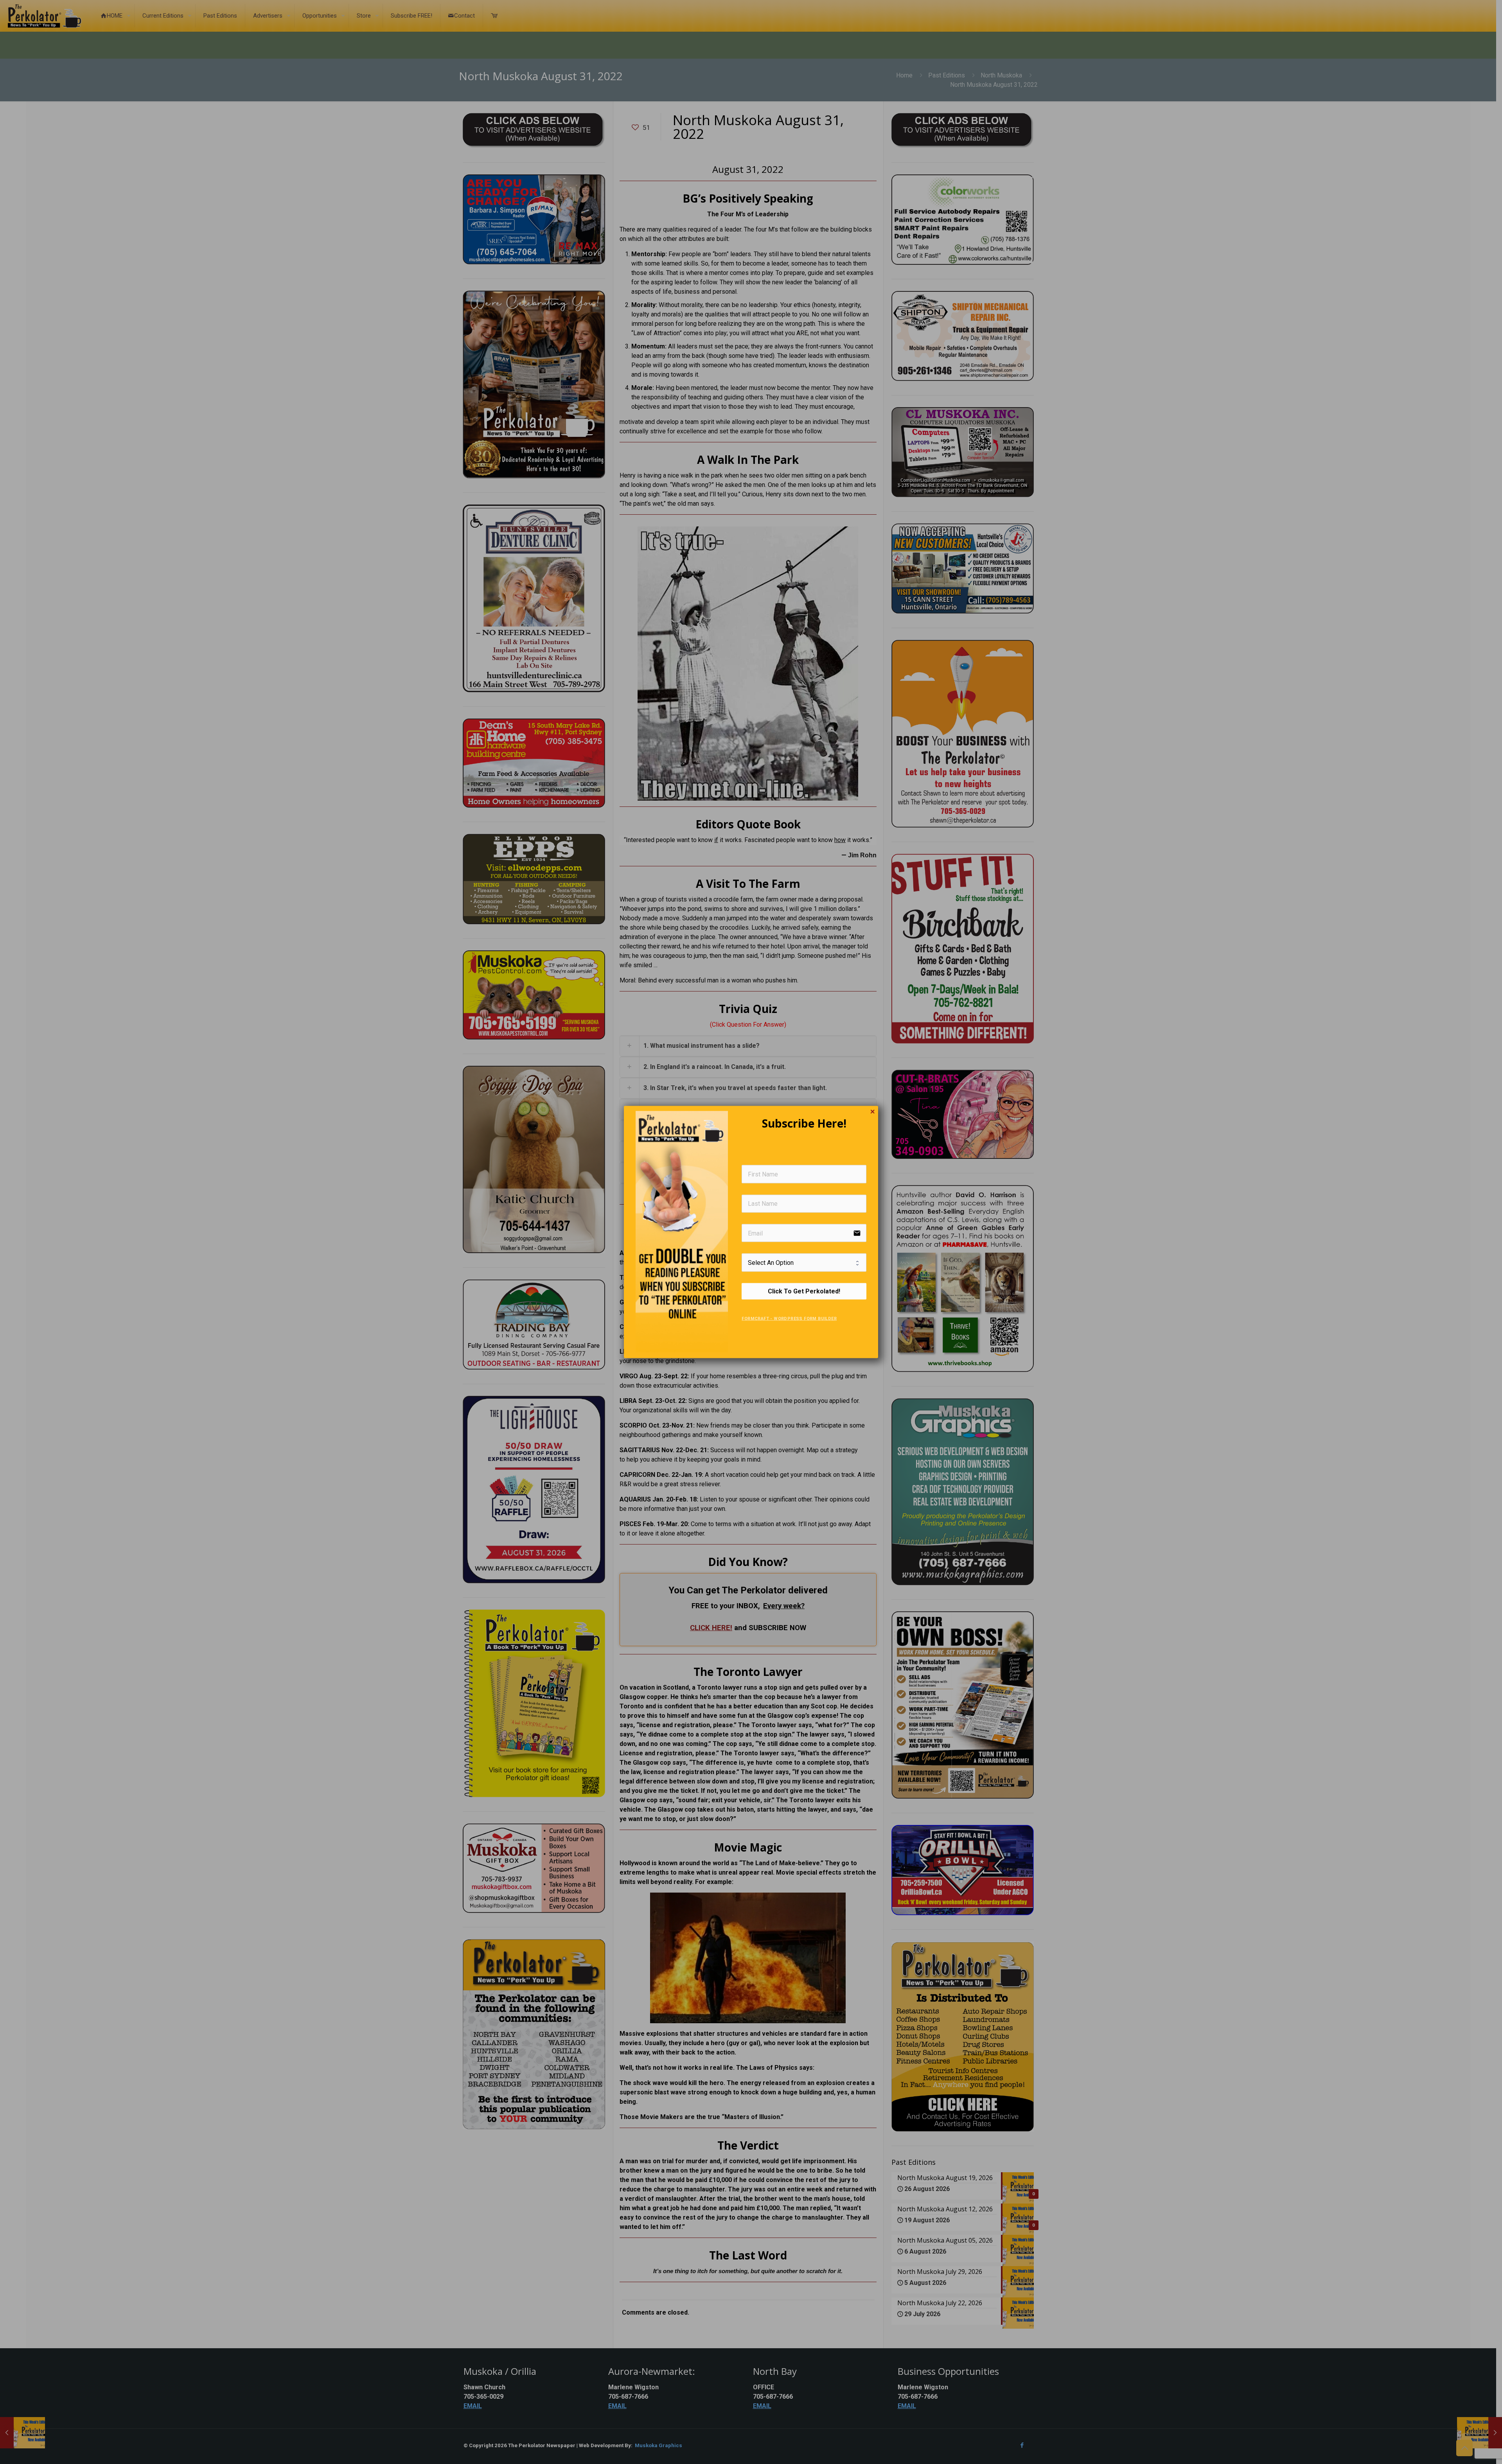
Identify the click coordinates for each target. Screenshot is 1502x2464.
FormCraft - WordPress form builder (789, 1318)
